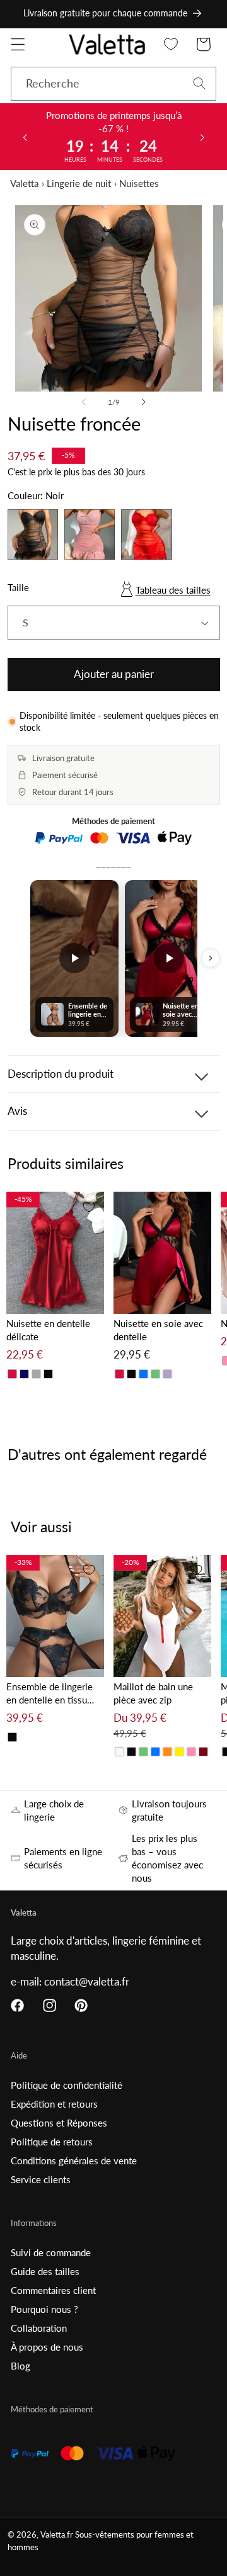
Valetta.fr (57, 2535)
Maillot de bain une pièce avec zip (153, 1693)
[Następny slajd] (202, 137)
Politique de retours (52, 2142)
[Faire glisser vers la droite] (143, 402)
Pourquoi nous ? (44, 2309)
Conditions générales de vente (74, 2161)
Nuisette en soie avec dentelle (158, 1330)
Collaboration (39, 2328)
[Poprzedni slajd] (25, 137)
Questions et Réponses (59, 2123)
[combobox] (113, 84)
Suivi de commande (51, 2252)
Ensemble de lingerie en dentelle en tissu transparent (49, 1694)
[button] (18, 44)
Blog (20, 2366)
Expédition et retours (54, 2104)
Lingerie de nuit (79, 183)
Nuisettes (139, 183)
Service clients (41, 2179)
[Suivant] (211, 958)
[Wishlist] (171, 44)
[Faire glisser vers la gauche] (84, 402)
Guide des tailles (45, 2271)
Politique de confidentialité (67, 2085)
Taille (18, 587)
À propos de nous (47, 2347)
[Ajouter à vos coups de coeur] (89, 1207)
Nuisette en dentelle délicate (48, 1330)
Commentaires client (53, 2290)
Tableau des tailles (173, 590)
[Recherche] (200, 83)
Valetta (24, 183)
